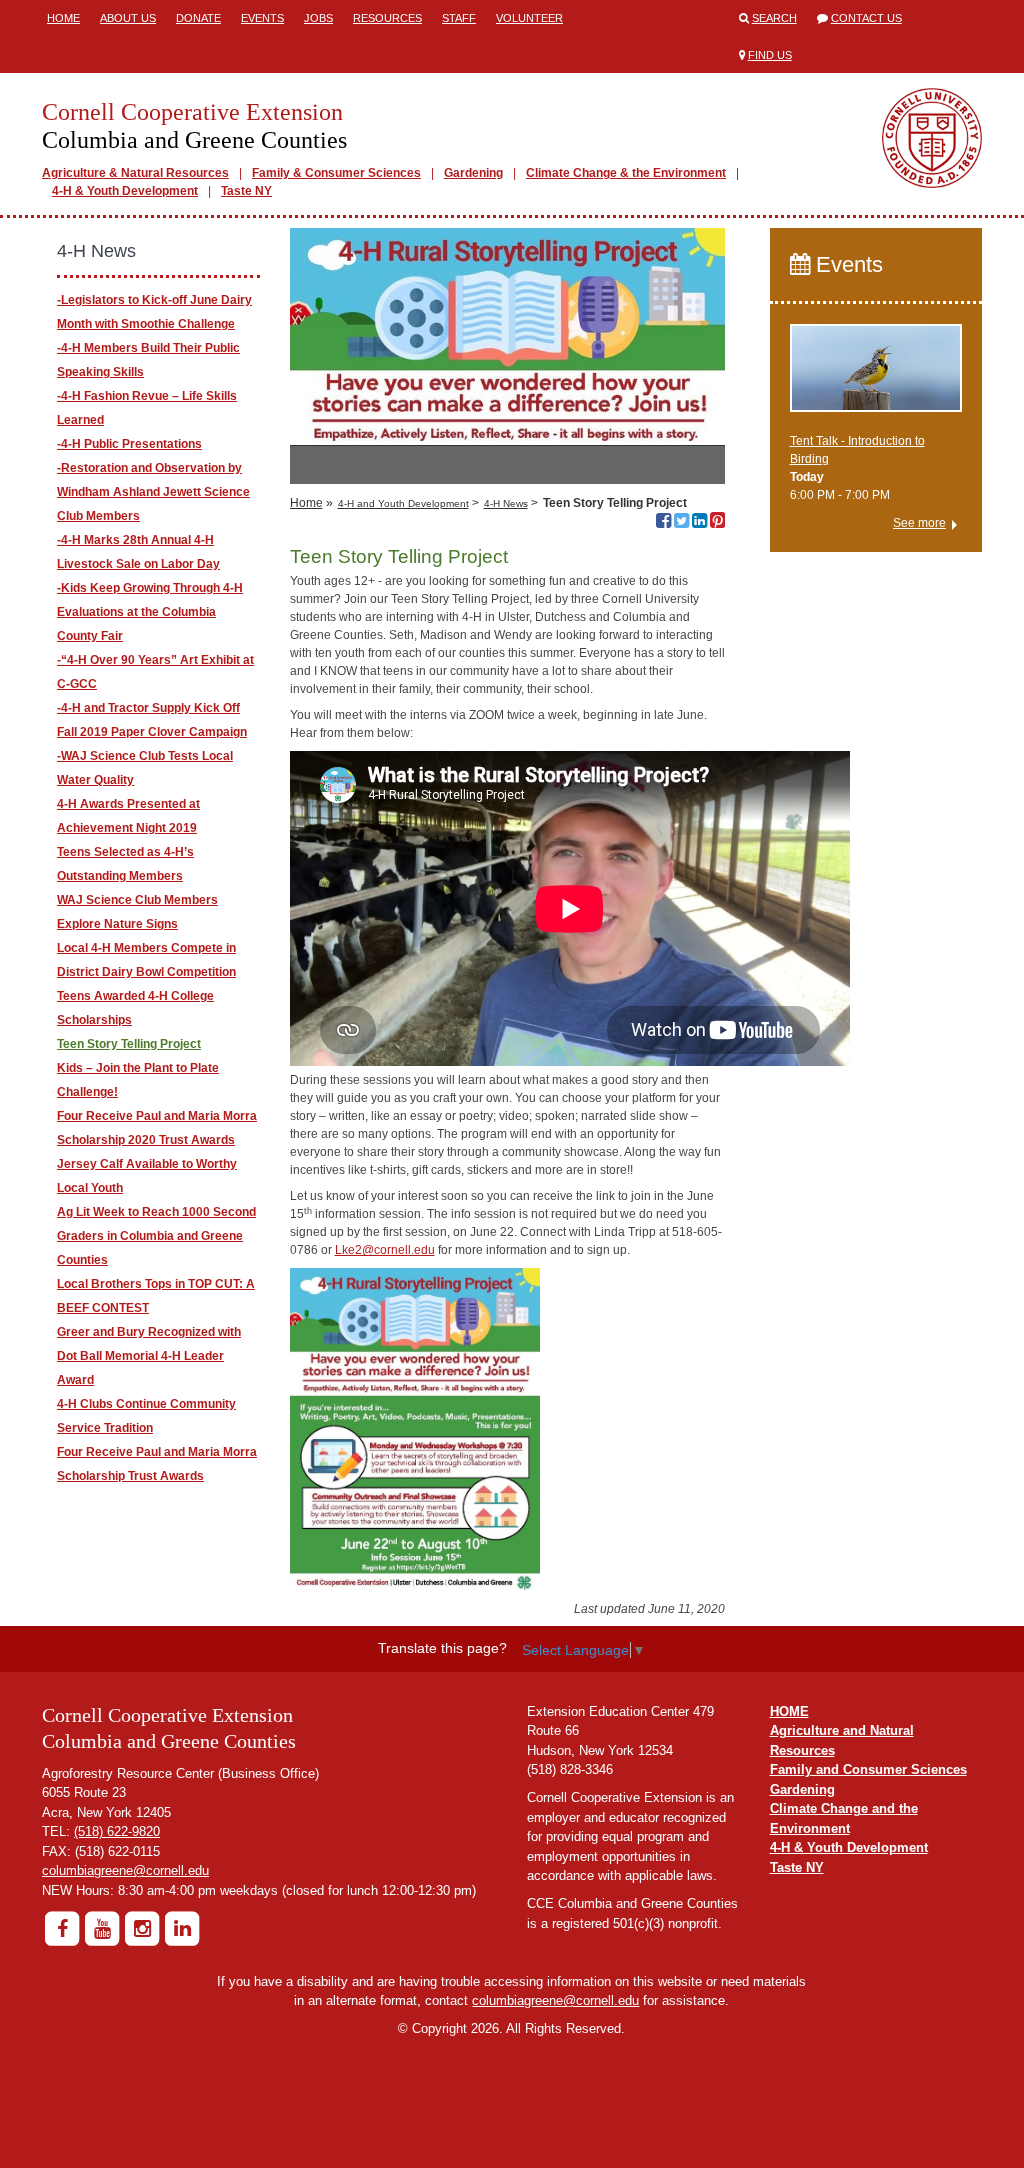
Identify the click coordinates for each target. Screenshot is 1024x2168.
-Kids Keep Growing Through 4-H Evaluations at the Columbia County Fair (150, 612)
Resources (387, 18)
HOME (789, 1711)
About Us (128, 18)
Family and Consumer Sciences (868, 1769)
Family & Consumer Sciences (336, 173)
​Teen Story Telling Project (129, 1044)
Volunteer (529, 18)
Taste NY (246, 191)
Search (774, 18)
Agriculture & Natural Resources (135, 173)
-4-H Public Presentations (129, 444)
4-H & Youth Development (125, 191)
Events (262, 18)
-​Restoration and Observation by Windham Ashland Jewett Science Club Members (153, 492)
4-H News (506, 503)
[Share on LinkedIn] (699, 523)
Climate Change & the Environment (626, 173)
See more (919, 523)
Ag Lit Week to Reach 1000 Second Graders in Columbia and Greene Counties (156, 1236)
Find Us (770, 55)
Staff (459, 18)
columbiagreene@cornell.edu (125, 1870)
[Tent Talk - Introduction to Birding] (876, 377)
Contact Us (866, 18)
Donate (198, 18)
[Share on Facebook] (663, 523)
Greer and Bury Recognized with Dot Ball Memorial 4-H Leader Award (149, 1356)
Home (63, 18)
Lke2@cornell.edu (385, 1250)
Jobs (318, 18)
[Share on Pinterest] (717, 523)
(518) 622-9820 (117, 1831)
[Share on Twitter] (681, 523)
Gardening (473, 173)
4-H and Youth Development (403, 503)
